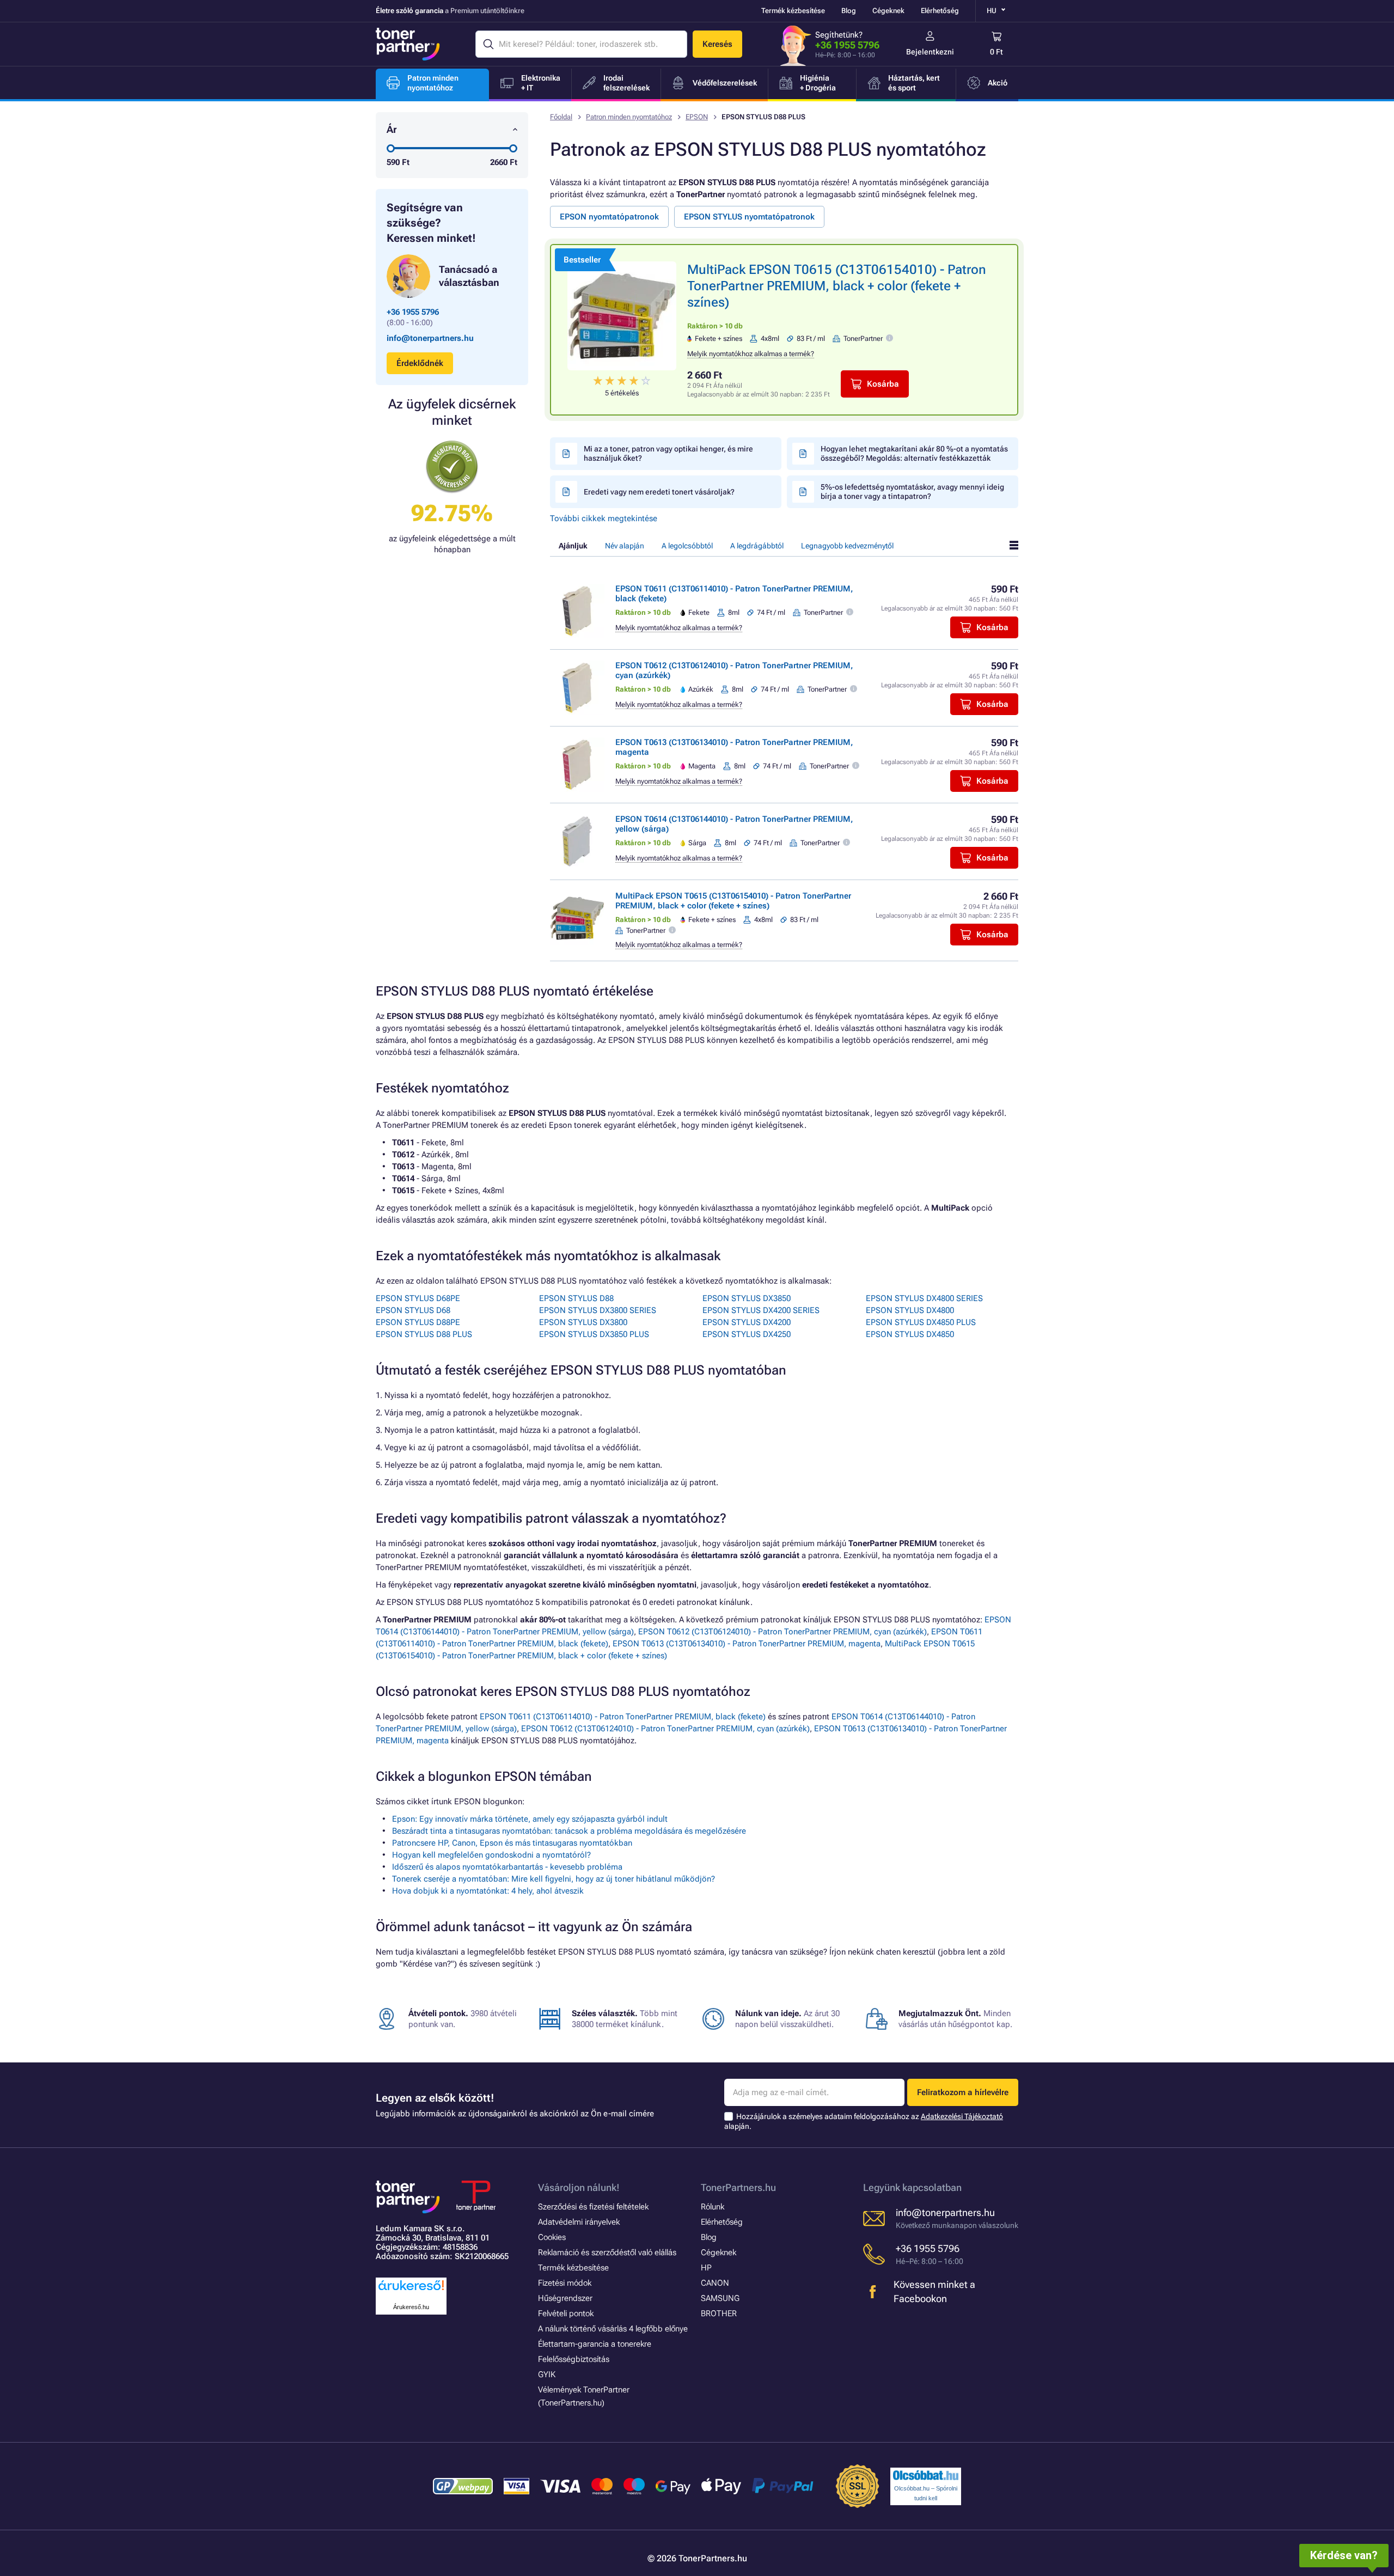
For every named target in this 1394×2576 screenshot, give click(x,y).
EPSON (697, 117)
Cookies (552, 2237)
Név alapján (625, 546)
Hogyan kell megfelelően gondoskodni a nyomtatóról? (491, 1855)
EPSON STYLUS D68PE (418, 1298)
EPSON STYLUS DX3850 (747, 1298)
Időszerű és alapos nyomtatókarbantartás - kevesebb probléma (507, 1867)
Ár (392, 129)
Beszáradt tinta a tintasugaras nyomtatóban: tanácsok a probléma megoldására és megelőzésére (569, 1831)
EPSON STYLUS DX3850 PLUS (594, 1334)
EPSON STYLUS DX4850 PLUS (921, 1322)
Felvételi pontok (566, 2313)
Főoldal (561, 117)
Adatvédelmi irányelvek (579, 2222)
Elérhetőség (940, 11)
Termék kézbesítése (793, 11)
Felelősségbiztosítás (574, 2359)
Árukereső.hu (411, 2307)
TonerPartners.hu (738, 2187)
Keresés (717, 44)
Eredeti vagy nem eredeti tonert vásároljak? (659, 492)
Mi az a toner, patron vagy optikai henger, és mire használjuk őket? (668, 453)
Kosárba (883, 384)
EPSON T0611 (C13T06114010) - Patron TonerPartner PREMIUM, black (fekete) (623, 1717)
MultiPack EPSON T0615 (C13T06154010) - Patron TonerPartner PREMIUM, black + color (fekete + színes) (837, 286)
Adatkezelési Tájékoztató (962, 2116)
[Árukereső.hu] (411, 2291)
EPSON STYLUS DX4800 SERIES (924, 1298)
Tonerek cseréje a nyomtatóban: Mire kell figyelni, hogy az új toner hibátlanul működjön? (554, 1879)
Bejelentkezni (930, 52)
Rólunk (713, 2207)
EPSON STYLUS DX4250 (747, 1334)
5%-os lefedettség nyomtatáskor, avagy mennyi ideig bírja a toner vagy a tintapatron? (912, 492)
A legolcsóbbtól (687, 546)
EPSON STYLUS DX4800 (910, 1310)
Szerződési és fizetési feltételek (593, 2207)
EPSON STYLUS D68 (413, 1310)
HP (706, 2268)
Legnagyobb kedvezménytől (847, 546)
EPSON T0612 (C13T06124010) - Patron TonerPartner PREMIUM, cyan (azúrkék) (782, 1632)
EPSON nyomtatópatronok (609, 217)
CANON (715, 2283)
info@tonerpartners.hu (430, 338)
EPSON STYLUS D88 (576, 1298)
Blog (849, 11)
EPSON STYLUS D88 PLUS (424, 1334)
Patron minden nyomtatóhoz (629, 117)
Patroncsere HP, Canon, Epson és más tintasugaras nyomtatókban (512, 1843)
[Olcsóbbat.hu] (926, 2475)
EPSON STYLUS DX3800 (583, 1322)
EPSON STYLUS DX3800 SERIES (598, 1310)
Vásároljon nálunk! (579, 2187)
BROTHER (719, 2313)
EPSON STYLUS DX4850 (910, 1334)
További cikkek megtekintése (604, 518)
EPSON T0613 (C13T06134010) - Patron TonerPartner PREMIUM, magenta (747, 1644)
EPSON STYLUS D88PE (418, 1322)
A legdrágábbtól (757, 546)
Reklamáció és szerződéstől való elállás (607, 2253)
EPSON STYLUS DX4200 (747, 1322)
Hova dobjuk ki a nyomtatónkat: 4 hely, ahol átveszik (488, 1891)
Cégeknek (888, 11)
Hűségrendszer (565, 2298)
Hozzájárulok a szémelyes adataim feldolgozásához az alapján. (864, 2122)
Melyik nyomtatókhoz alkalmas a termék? (751, 354)
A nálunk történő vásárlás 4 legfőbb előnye (613, 2329)
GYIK (547, 2374)
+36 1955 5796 (847, 45)
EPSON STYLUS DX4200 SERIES (761, 1310)
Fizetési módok (565, 2283)
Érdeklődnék (420, 363)
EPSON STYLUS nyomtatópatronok (749, 217)
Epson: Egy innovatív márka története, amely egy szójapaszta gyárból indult (530, 1819)
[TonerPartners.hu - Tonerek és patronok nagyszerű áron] (408, 44)
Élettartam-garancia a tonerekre (595, 2344)
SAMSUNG (720, 2298)
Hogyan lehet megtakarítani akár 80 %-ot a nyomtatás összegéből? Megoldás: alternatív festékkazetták (914, 453)
